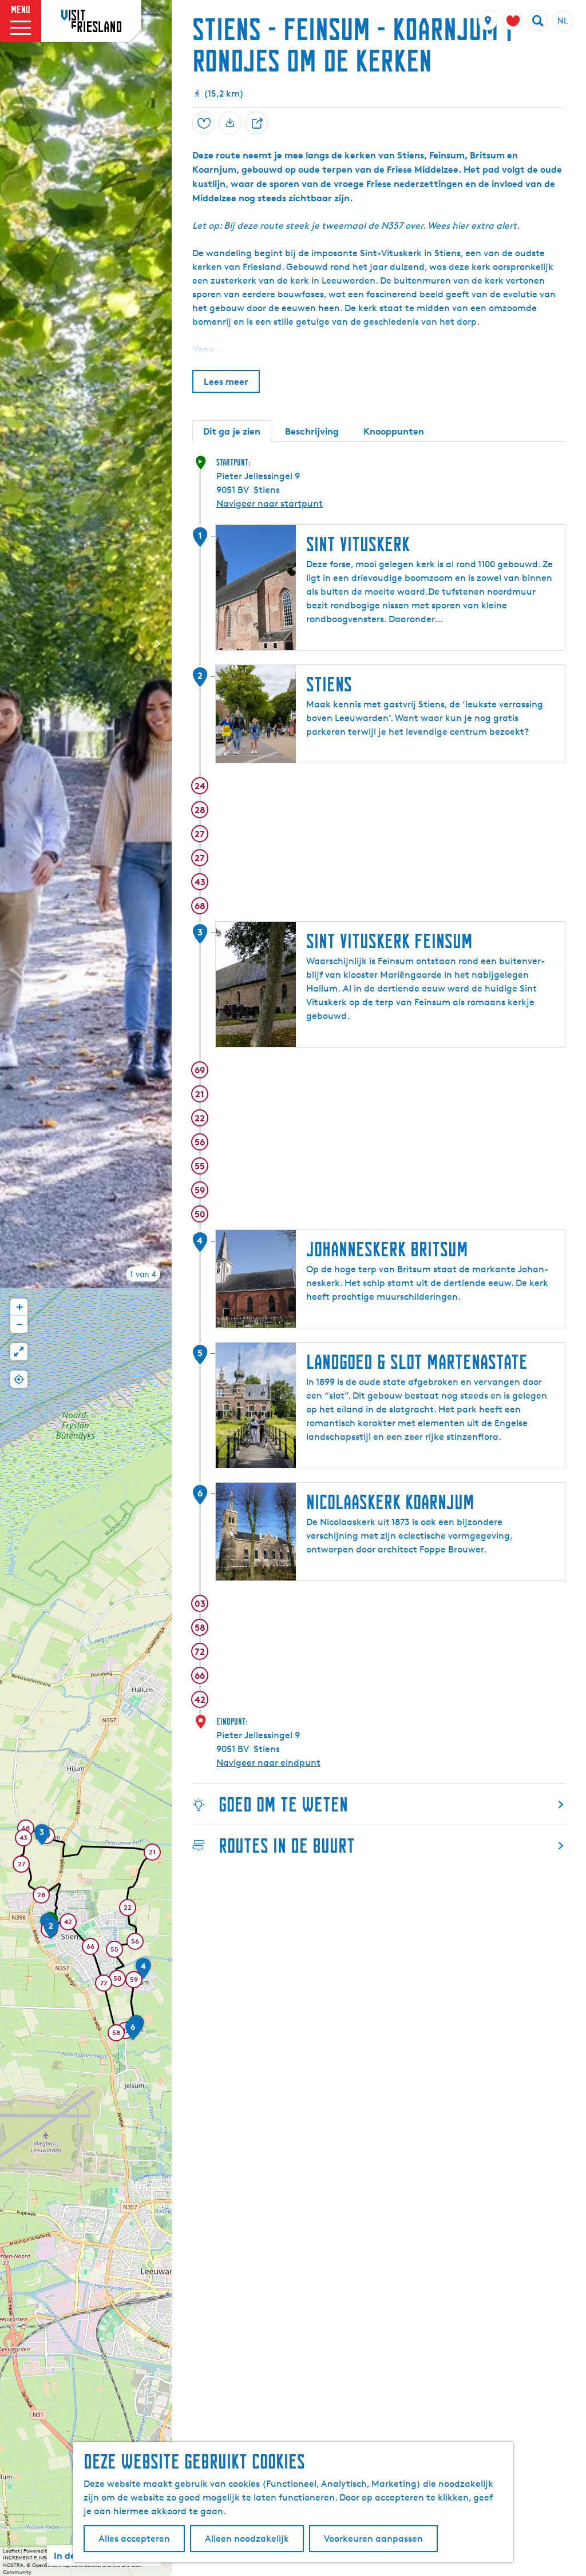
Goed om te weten (283, 1804)
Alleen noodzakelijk (247, 2539)
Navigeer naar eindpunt (268, 1763)
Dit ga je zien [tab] (232, 431)
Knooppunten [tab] (394, 431)
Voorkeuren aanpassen (373, 2539)
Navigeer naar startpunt (270, 503)
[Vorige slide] (14, 644)
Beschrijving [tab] (312, 431)
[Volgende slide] (158, 644)
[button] (51, 1932)
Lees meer (226, 381)
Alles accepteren (134, 2539)
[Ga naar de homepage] (91, 21)
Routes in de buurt (287, 1846)
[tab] (143, 1274)
